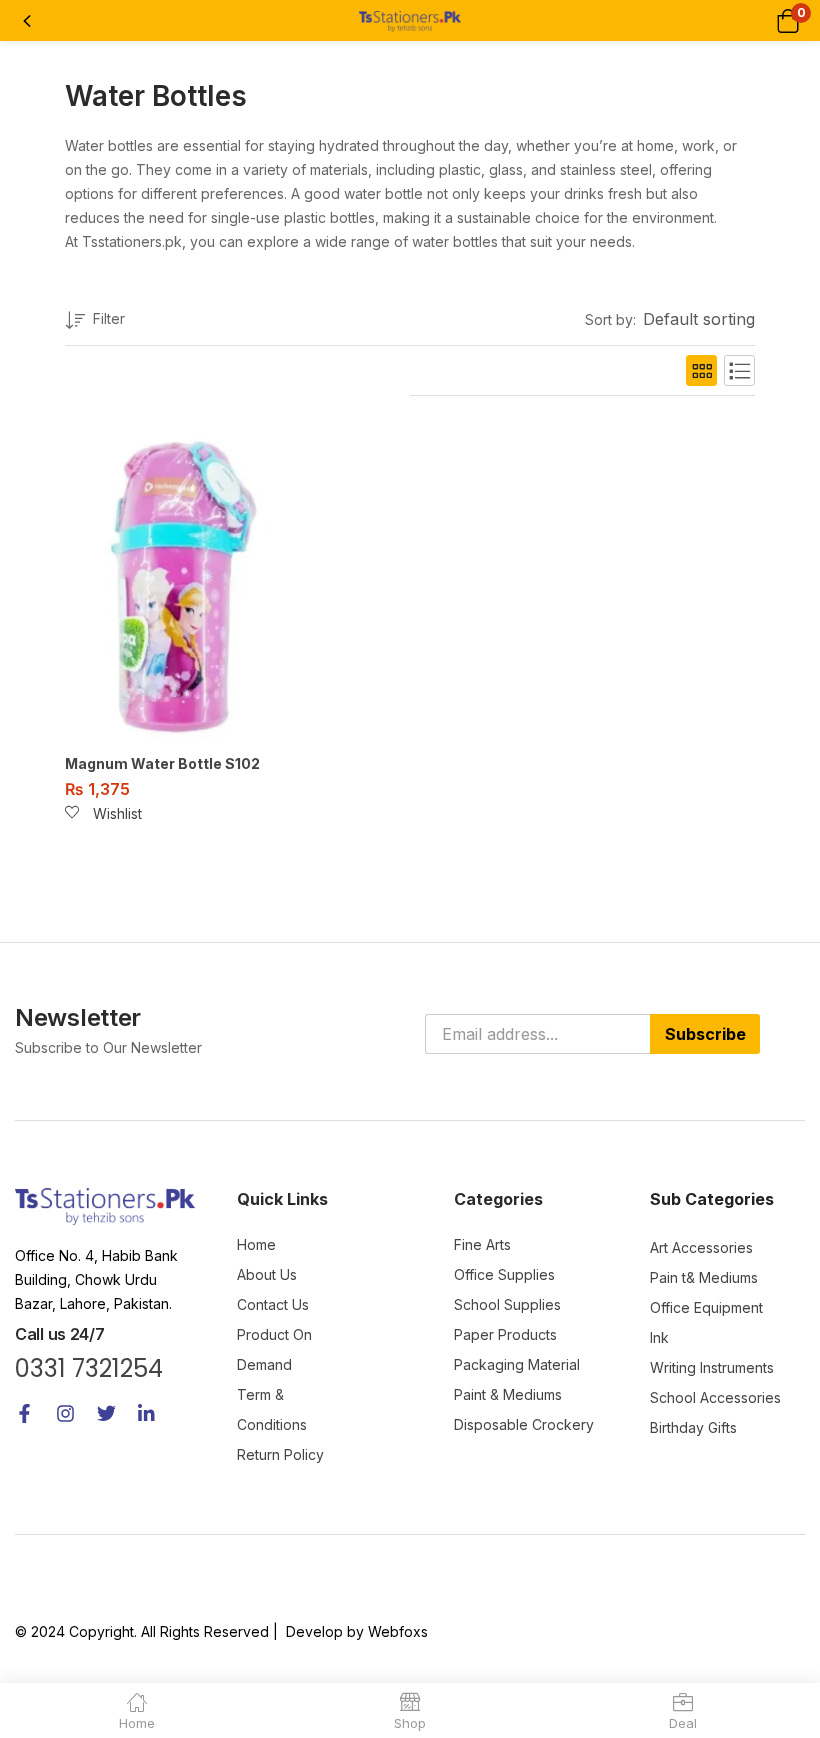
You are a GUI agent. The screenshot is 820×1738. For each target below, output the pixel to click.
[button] (787, 20)
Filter (109, 318)
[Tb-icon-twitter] (106, 1413)
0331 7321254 (89, 1368)
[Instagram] (65, 1413)
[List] (739, 370)
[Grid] (701, 370)
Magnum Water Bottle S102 (162, 763)
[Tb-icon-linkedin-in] (147, 1413)
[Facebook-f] (24, 1413)
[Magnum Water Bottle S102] (170, 583)
